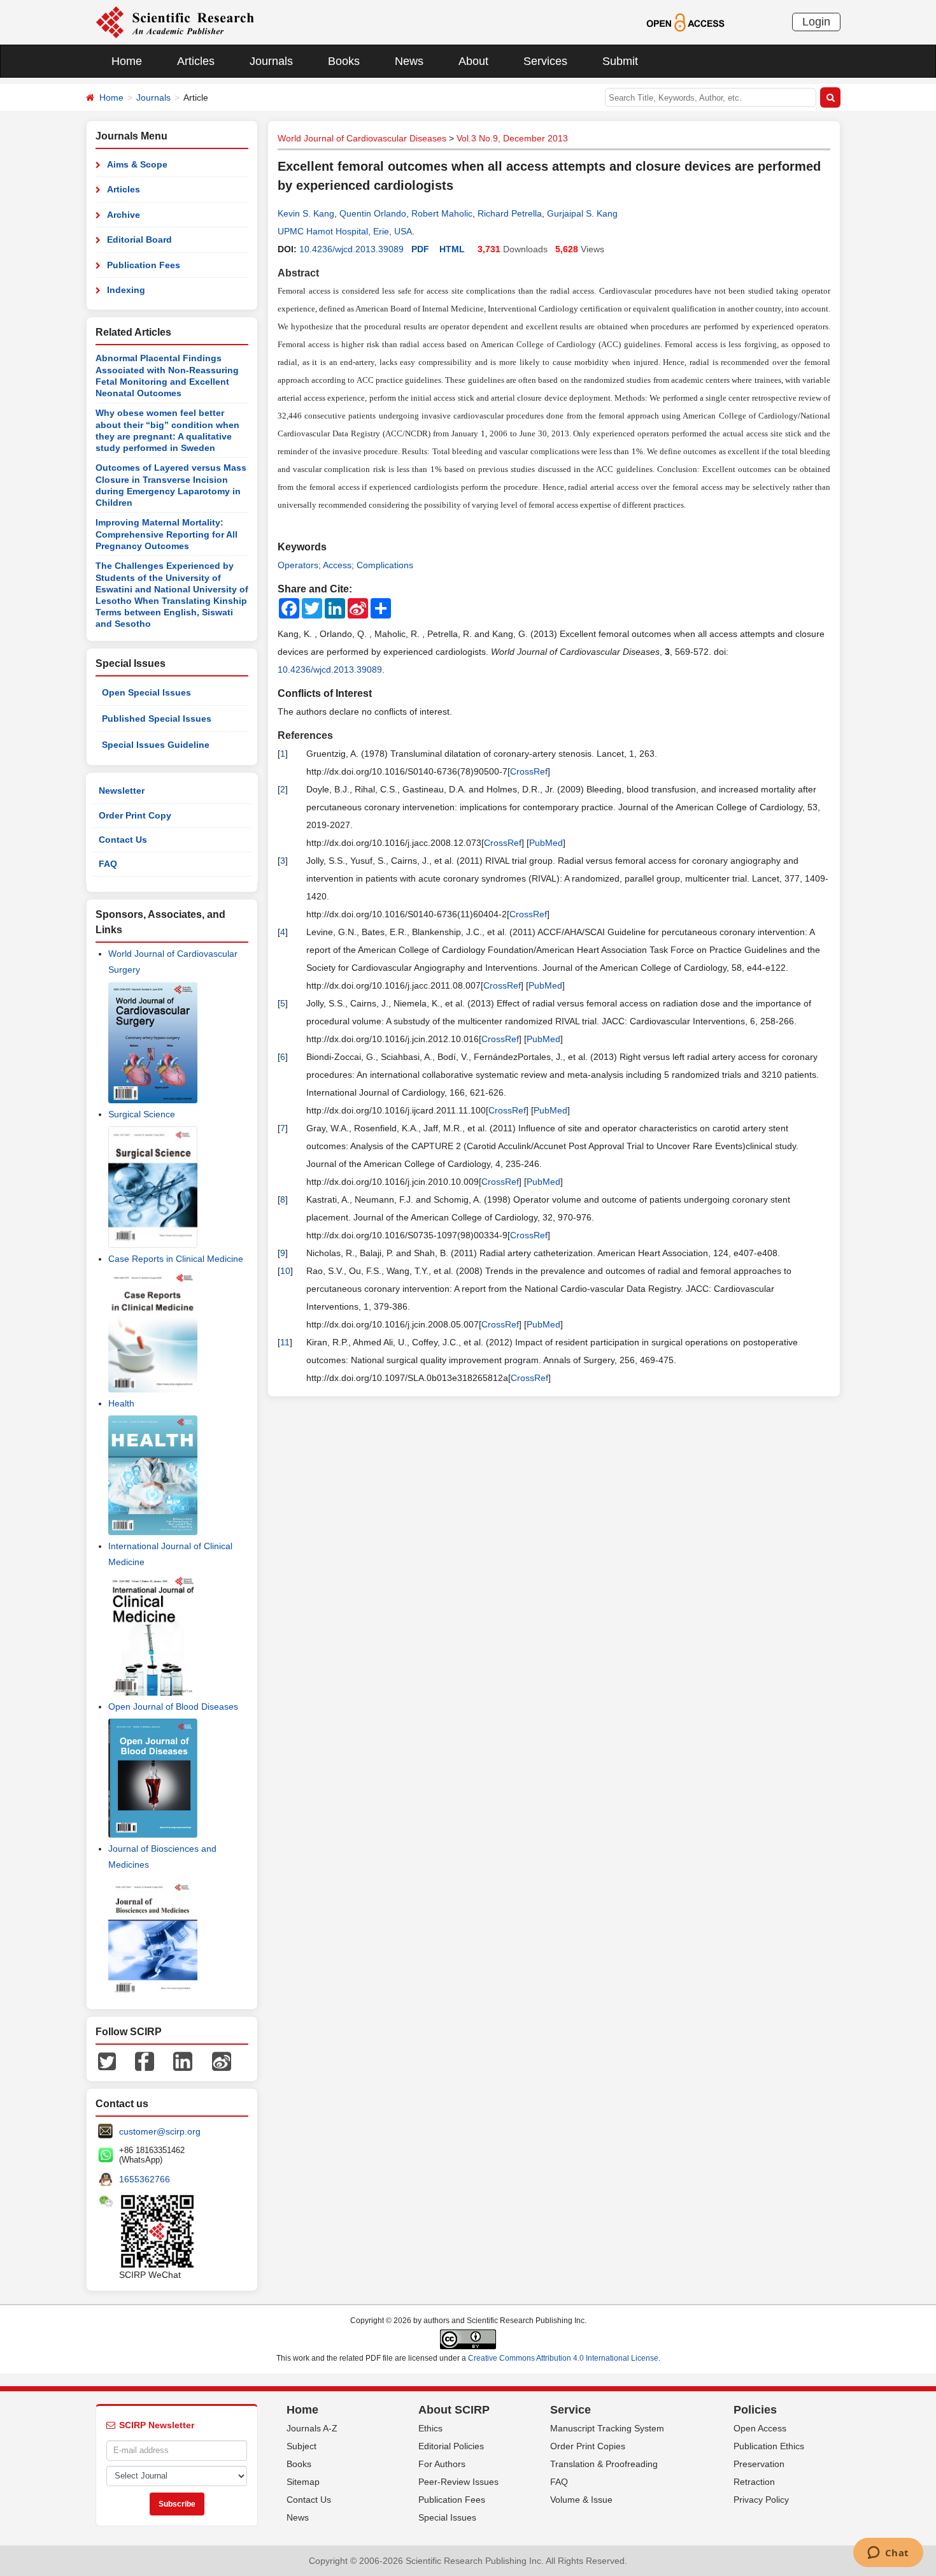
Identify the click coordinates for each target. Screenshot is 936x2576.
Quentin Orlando (373, 213)
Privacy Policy (761, 2500)
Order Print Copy (135, 815)
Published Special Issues (157, 719)
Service (571, 2410)
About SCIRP (454, 2410)
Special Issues (447, 2517)
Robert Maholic (442, 213)
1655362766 (145, 2179)
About (473, 61)
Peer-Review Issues (458, 2482)
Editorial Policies (451, 2446)
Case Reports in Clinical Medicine (176, 1259)
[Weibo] (222, 2060)
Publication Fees (144, 265)
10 (285, 1271)
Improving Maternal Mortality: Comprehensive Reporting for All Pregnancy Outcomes (167, 534)
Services (545, 61)
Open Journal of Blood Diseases (173, 1707)
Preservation (759, 2464)
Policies (755, 2410)
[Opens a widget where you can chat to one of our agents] (888, 2554)
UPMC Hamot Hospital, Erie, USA (345, 231)
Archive (124, 215)
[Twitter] (107, 2060)
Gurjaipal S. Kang (582, 213)
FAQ (108, 864)
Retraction (754, 2482)
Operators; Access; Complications (345, 565)
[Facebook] (145, 2060)
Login (816, 22)
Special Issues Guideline (156, 745)
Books (344, 61)
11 (285, 1342)
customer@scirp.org (160, 2131)
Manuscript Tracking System (607, 2428)
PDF (420, 249)
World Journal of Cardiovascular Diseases (362, 138)
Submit (620, 61)
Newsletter (122, 791)
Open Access (760, 2428)
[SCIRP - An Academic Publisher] (175, 22)
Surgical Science (142, 1114)
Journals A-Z (312, 2428)
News (409, 61)
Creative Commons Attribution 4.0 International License (563, 2358)
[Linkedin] (183, 2060)
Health (121, 1403)
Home (127, 61)
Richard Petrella (510, 213)
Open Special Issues (146, 692)
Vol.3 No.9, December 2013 (512, 138)
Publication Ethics (769, 2446)
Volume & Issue (581, 2500)
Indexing (126, 290)
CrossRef (529, 771)
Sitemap (303, 2482)
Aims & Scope (137, 164)
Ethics (430, 2428)
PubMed (546, 843)
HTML (452, 249)
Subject (301, 2446)
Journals (271, 61)
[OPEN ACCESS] (685, 22)
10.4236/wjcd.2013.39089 (351, 249)
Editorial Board (139, 240)
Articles (196, 61)
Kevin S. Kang (306, 213)
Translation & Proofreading (604, 2464)
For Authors (442, 2464)
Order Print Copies (588, 2446)
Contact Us (123, 840)
